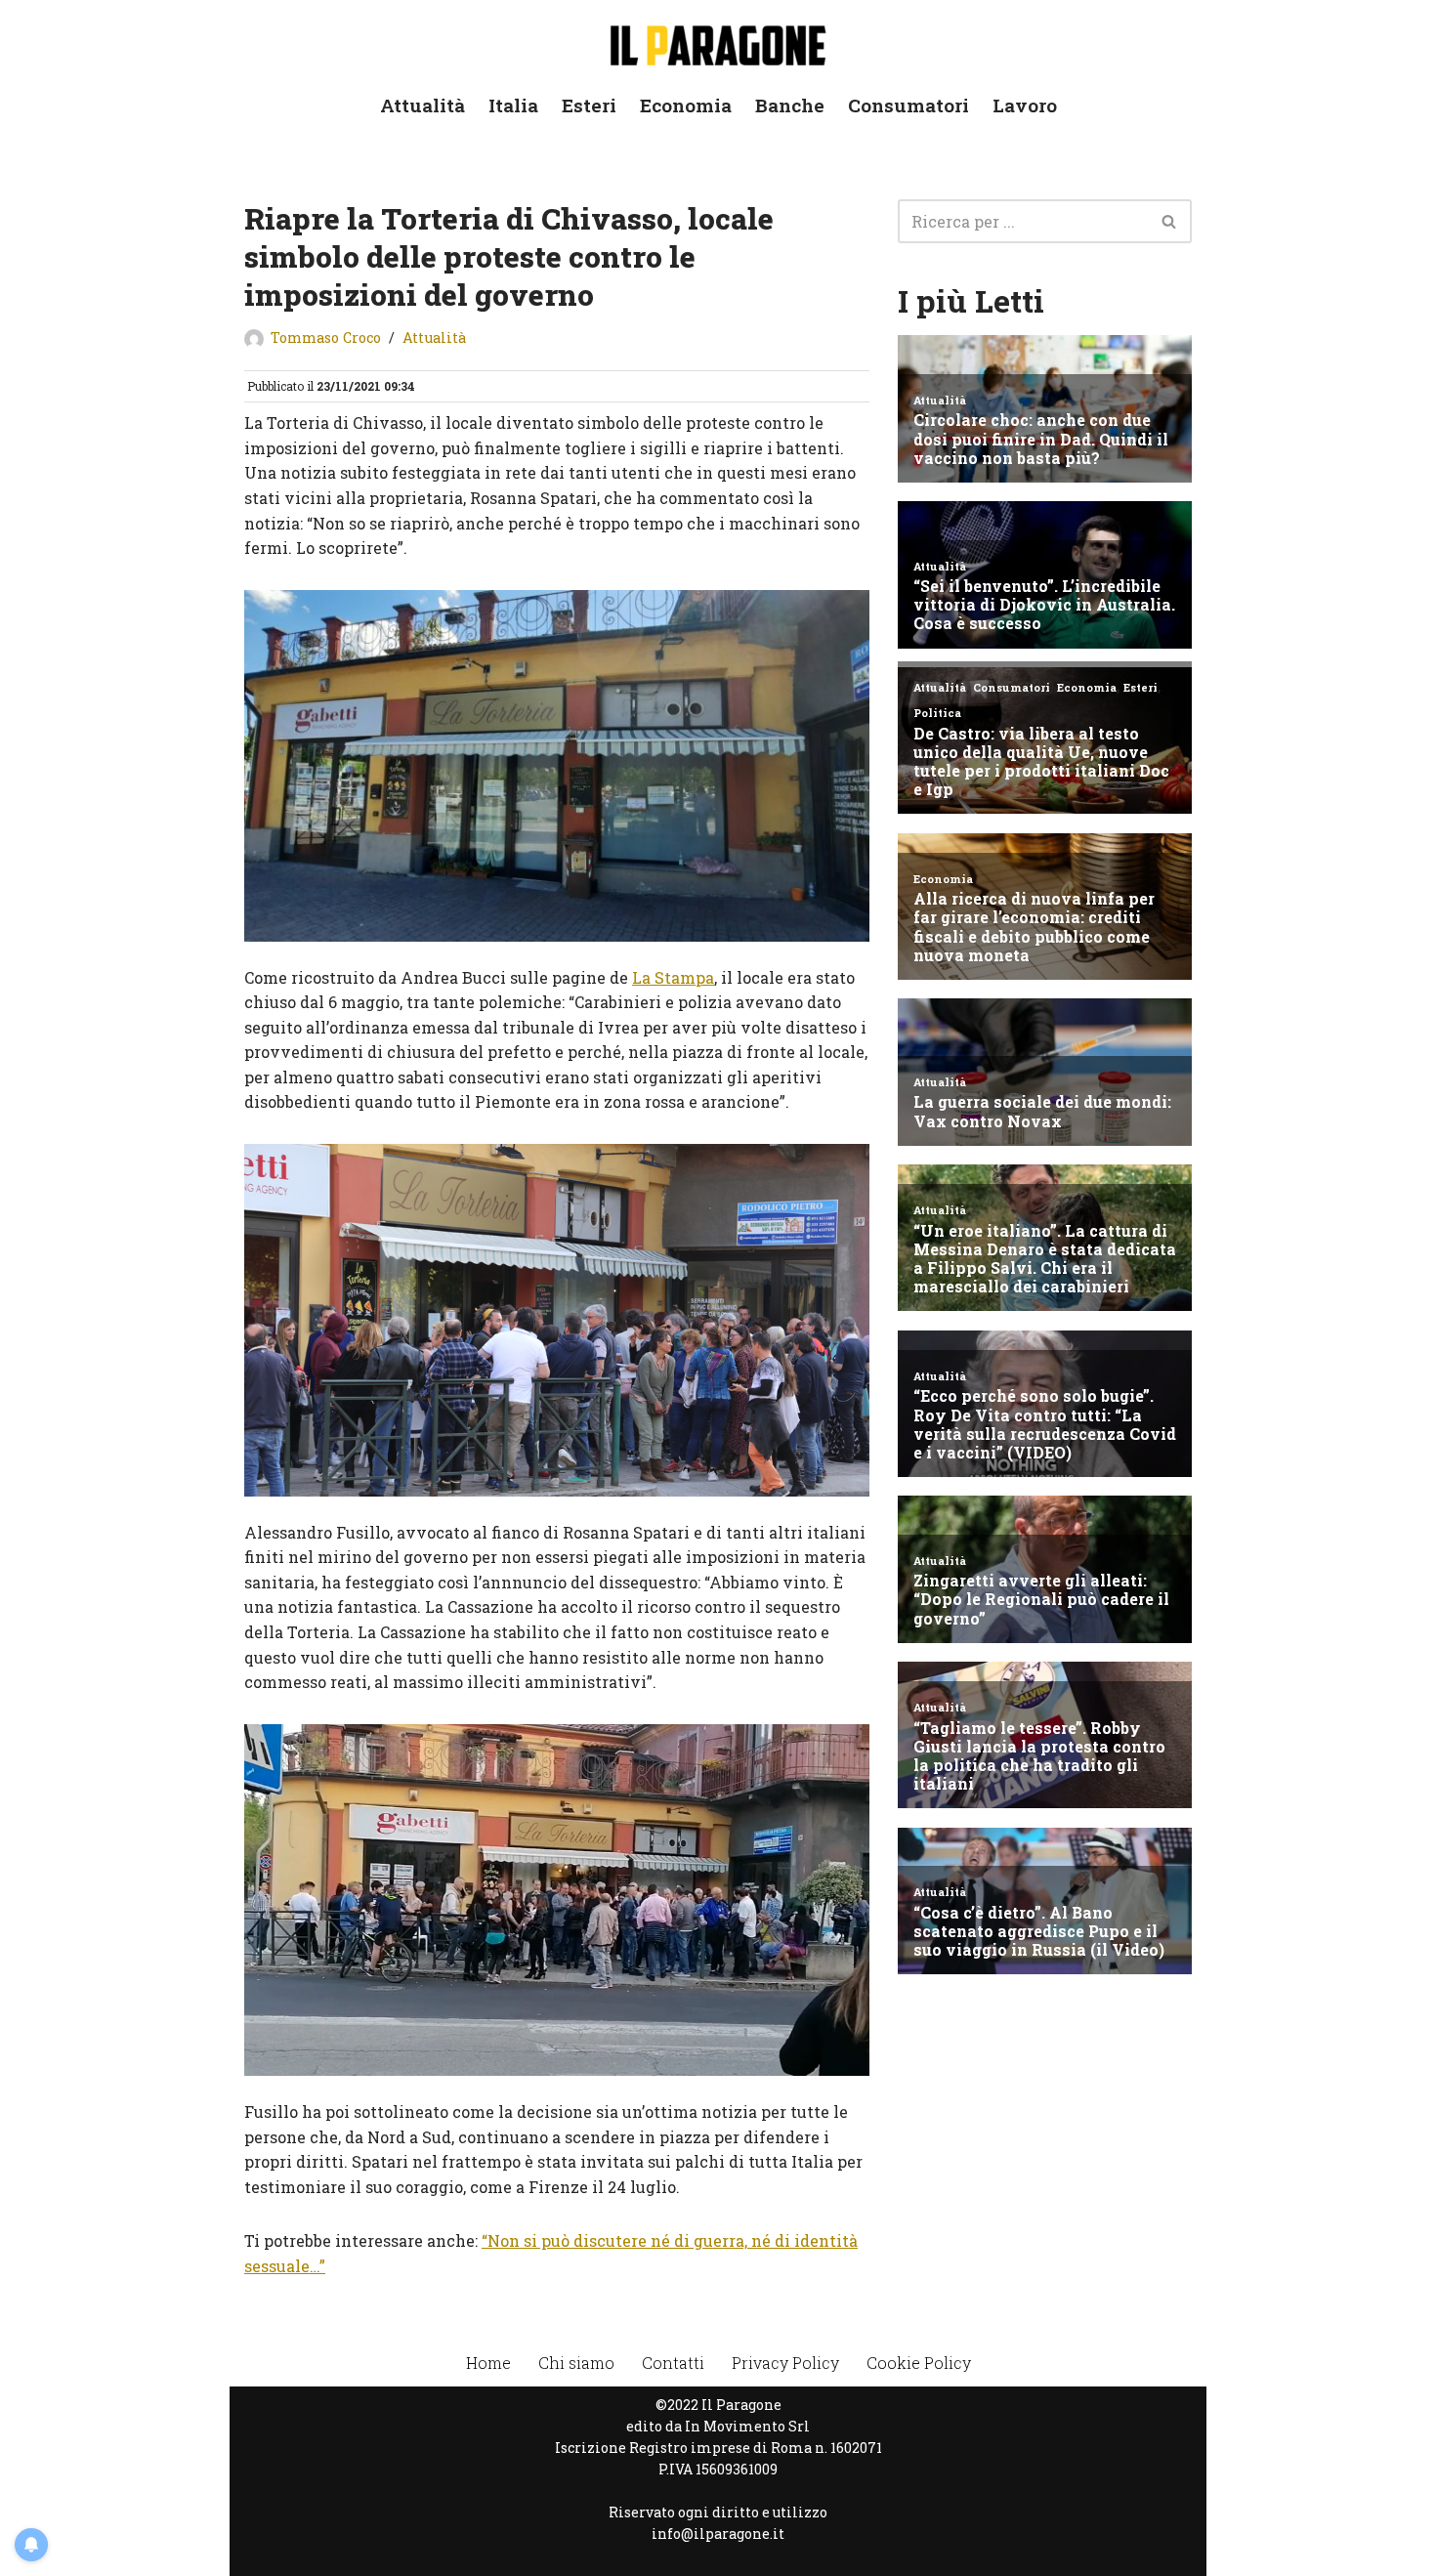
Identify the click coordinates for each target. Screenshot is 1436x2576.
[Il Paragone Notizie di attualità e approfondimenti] (718, 42)
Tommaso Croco (326, 338)
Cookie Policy (919, 2363)
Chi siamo (576, 2363)
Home (488, 2363)
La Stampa (673, 977)
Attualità (422, 105)
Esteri (589, 105)
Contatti (673, 2363)
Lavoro (1025, 105)
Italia (513, 105)
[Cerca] (1170, 221)
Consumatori (908, 105)
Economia (686, 105)
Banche (790, 105)
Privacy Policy (785, 2363)
